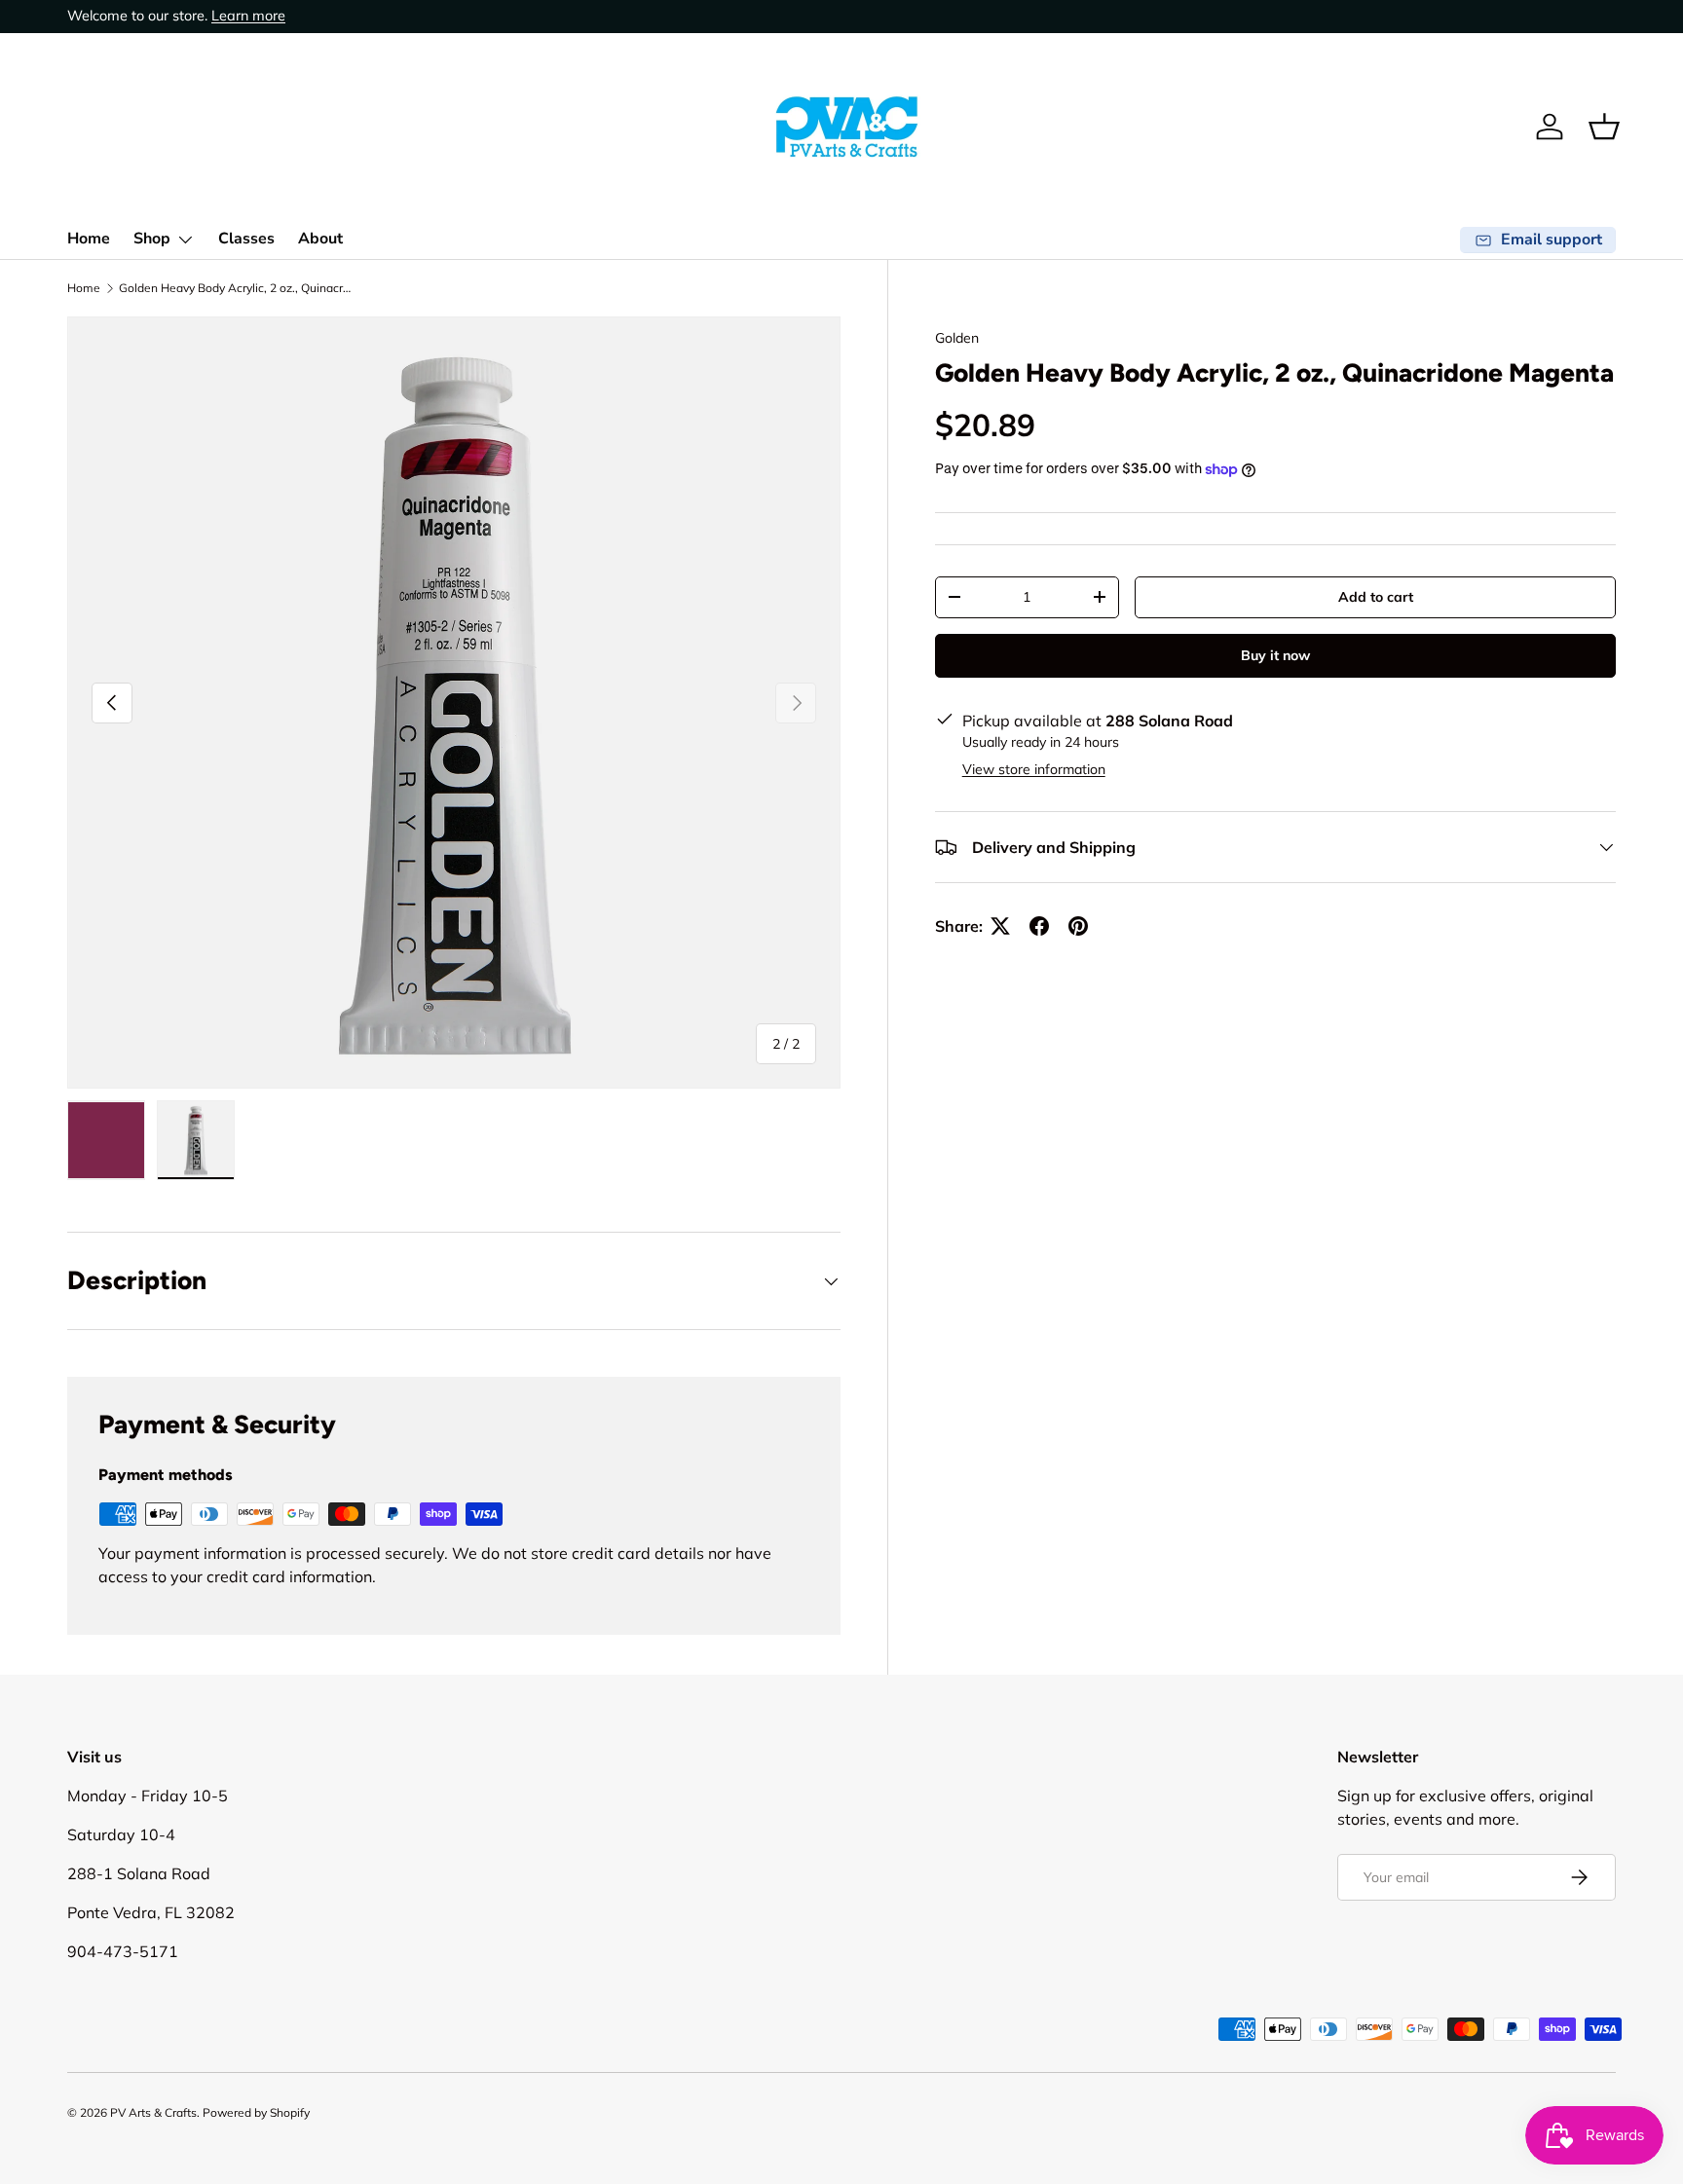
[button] (1604, 127)
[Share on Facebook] (1039, 926)
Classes (246, 239)
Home (89, 239)
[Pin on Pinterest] (1078, 926)
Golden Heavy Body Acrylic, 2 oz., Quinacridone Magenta (236, 288)
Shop (152, 239)
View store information (1034, 769)
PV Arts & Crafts (153, 2112)
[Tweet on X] (1000, 926)
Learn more (248, 16)
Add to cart (1376, 597)
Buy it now (1275, 655)
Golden (957, 338)
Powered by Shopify (256, 2112)
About (320, 239)
